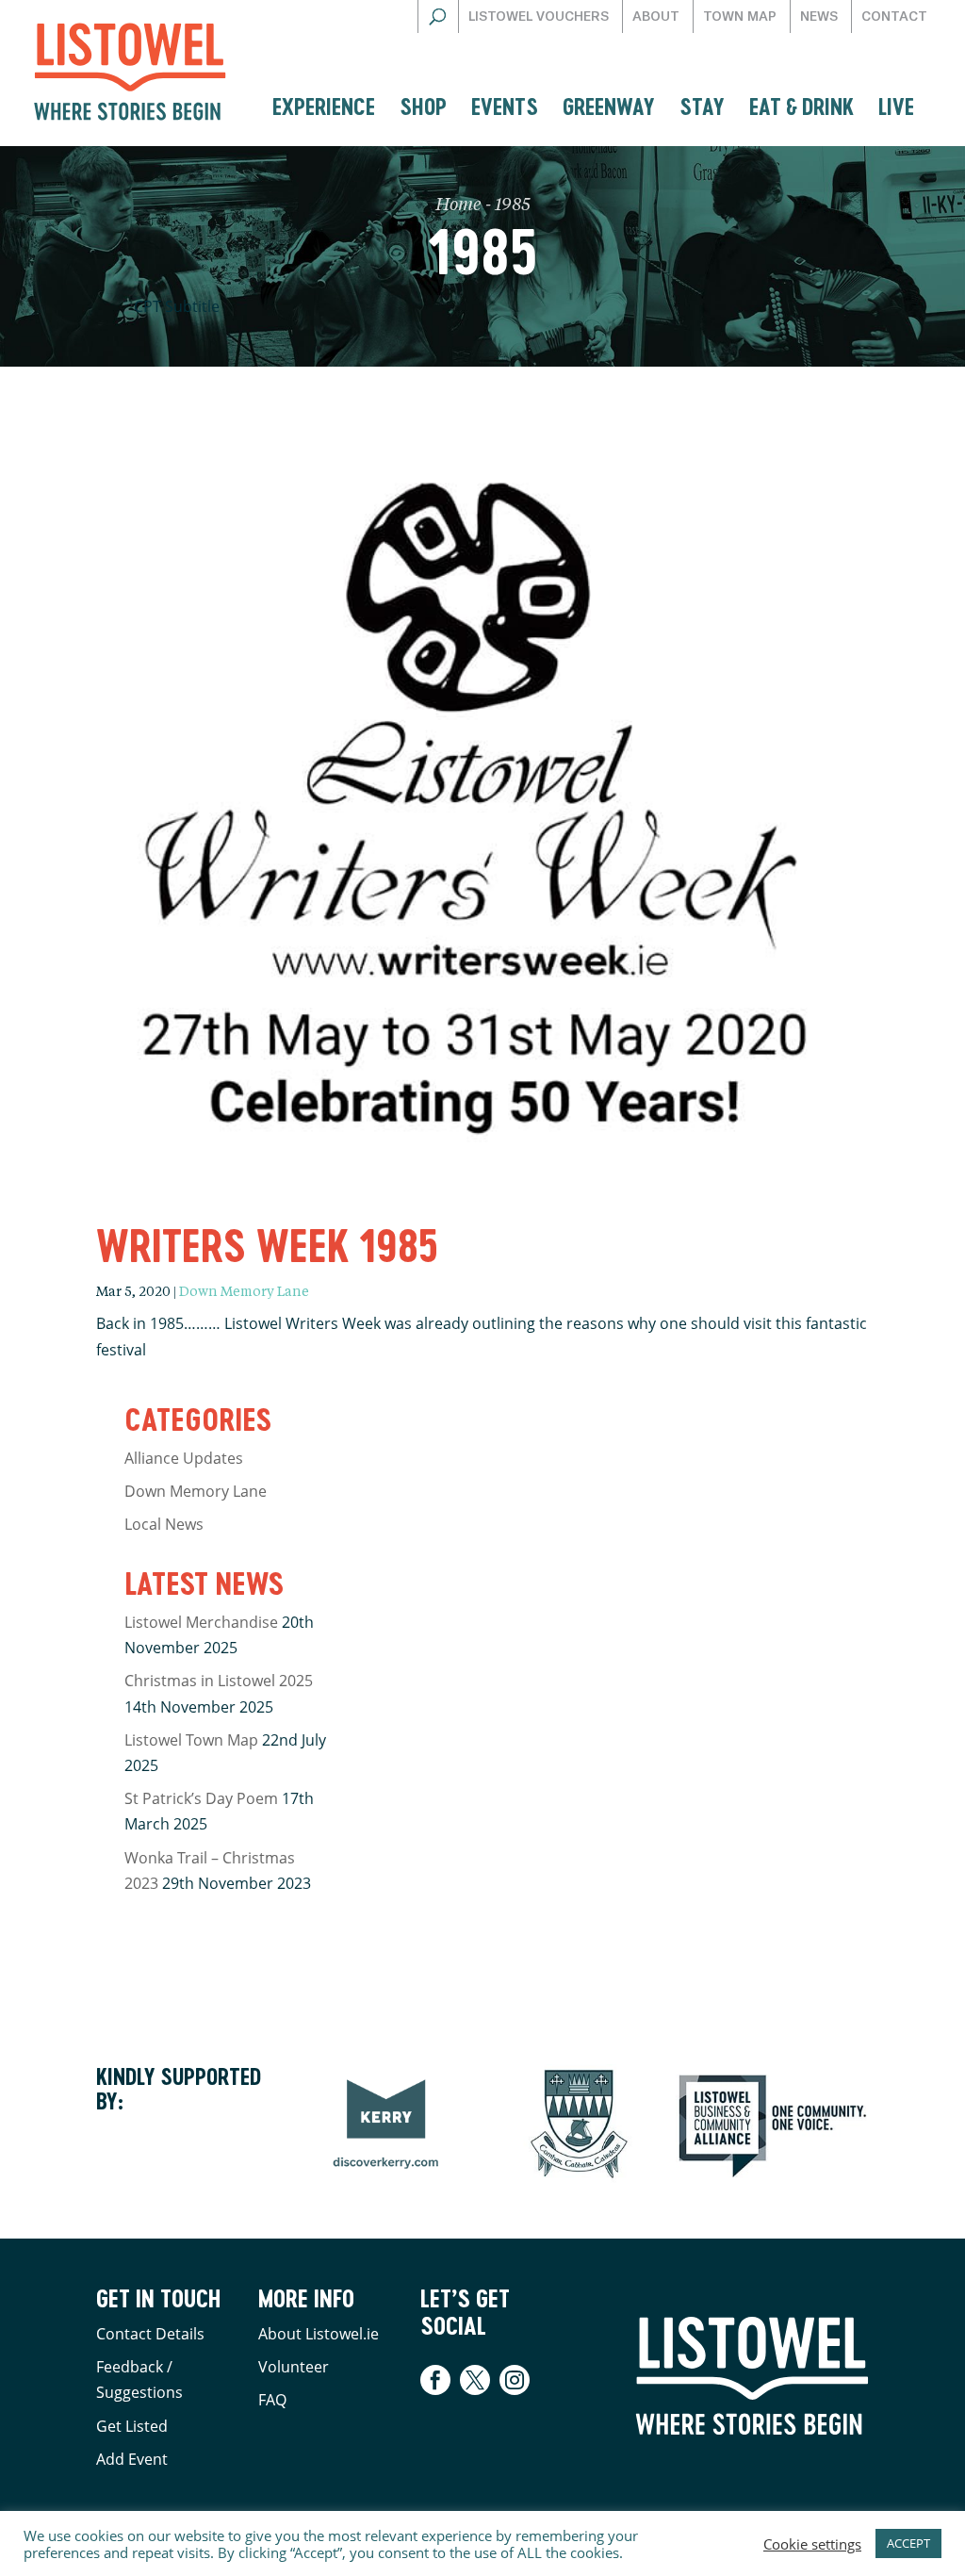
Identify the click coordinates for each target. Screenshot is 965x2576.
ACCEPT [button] (908, 2543)
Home (458, 205)
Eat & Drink (801, 106)
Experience (324, 106)
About (656, 16)
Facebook (438, 2380)
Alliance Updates (184, 1458)
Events (505, 106)
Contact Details (150, 2334)
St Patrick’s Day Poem (201, 1798)
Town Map (740, 16)
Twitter (475, 2380)
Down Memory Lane (244, 1292)
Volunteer (294, 2367)
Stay (702, 106)
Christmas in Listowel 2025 (219, 1681)
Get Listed (132, 2426)
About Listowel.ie (319, 2334)
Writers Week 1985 (267, 1245)
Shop (423, 106)
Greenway (609, 106)
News (819, 16)
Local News (164, 1524)
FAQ (272, 2400)
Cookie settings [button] (812, 2544)
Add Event (132, 2459)
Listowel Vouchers (539, 16)
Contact (894, 16)
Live (896, 106)
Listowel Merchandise (201, 1622)
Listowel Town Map (191, 1740)
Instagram (515, 2380)
